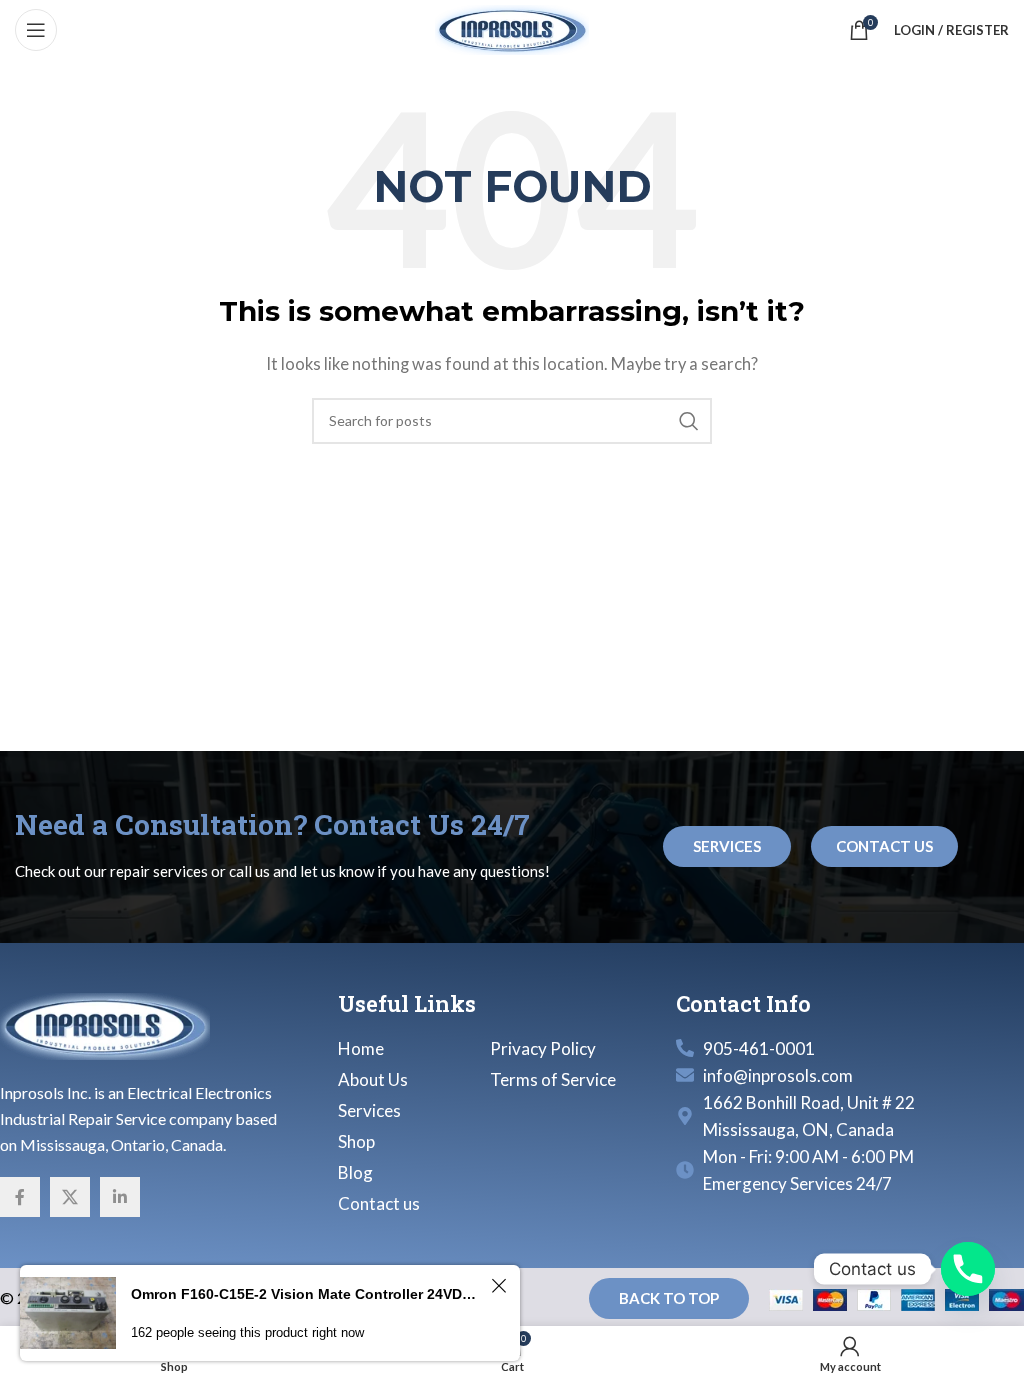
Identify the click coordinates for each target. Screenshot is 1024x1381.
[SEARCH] (689, 421)
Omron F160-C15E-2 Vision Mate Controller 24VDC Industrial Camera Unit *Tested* (308, 1294)
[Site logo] (512, 28)
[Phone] (968, 1269)
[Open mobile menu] (36, 30)
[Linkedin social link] (120, 1197)
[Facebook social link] (20, 1197)
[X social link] (70, 1197)
